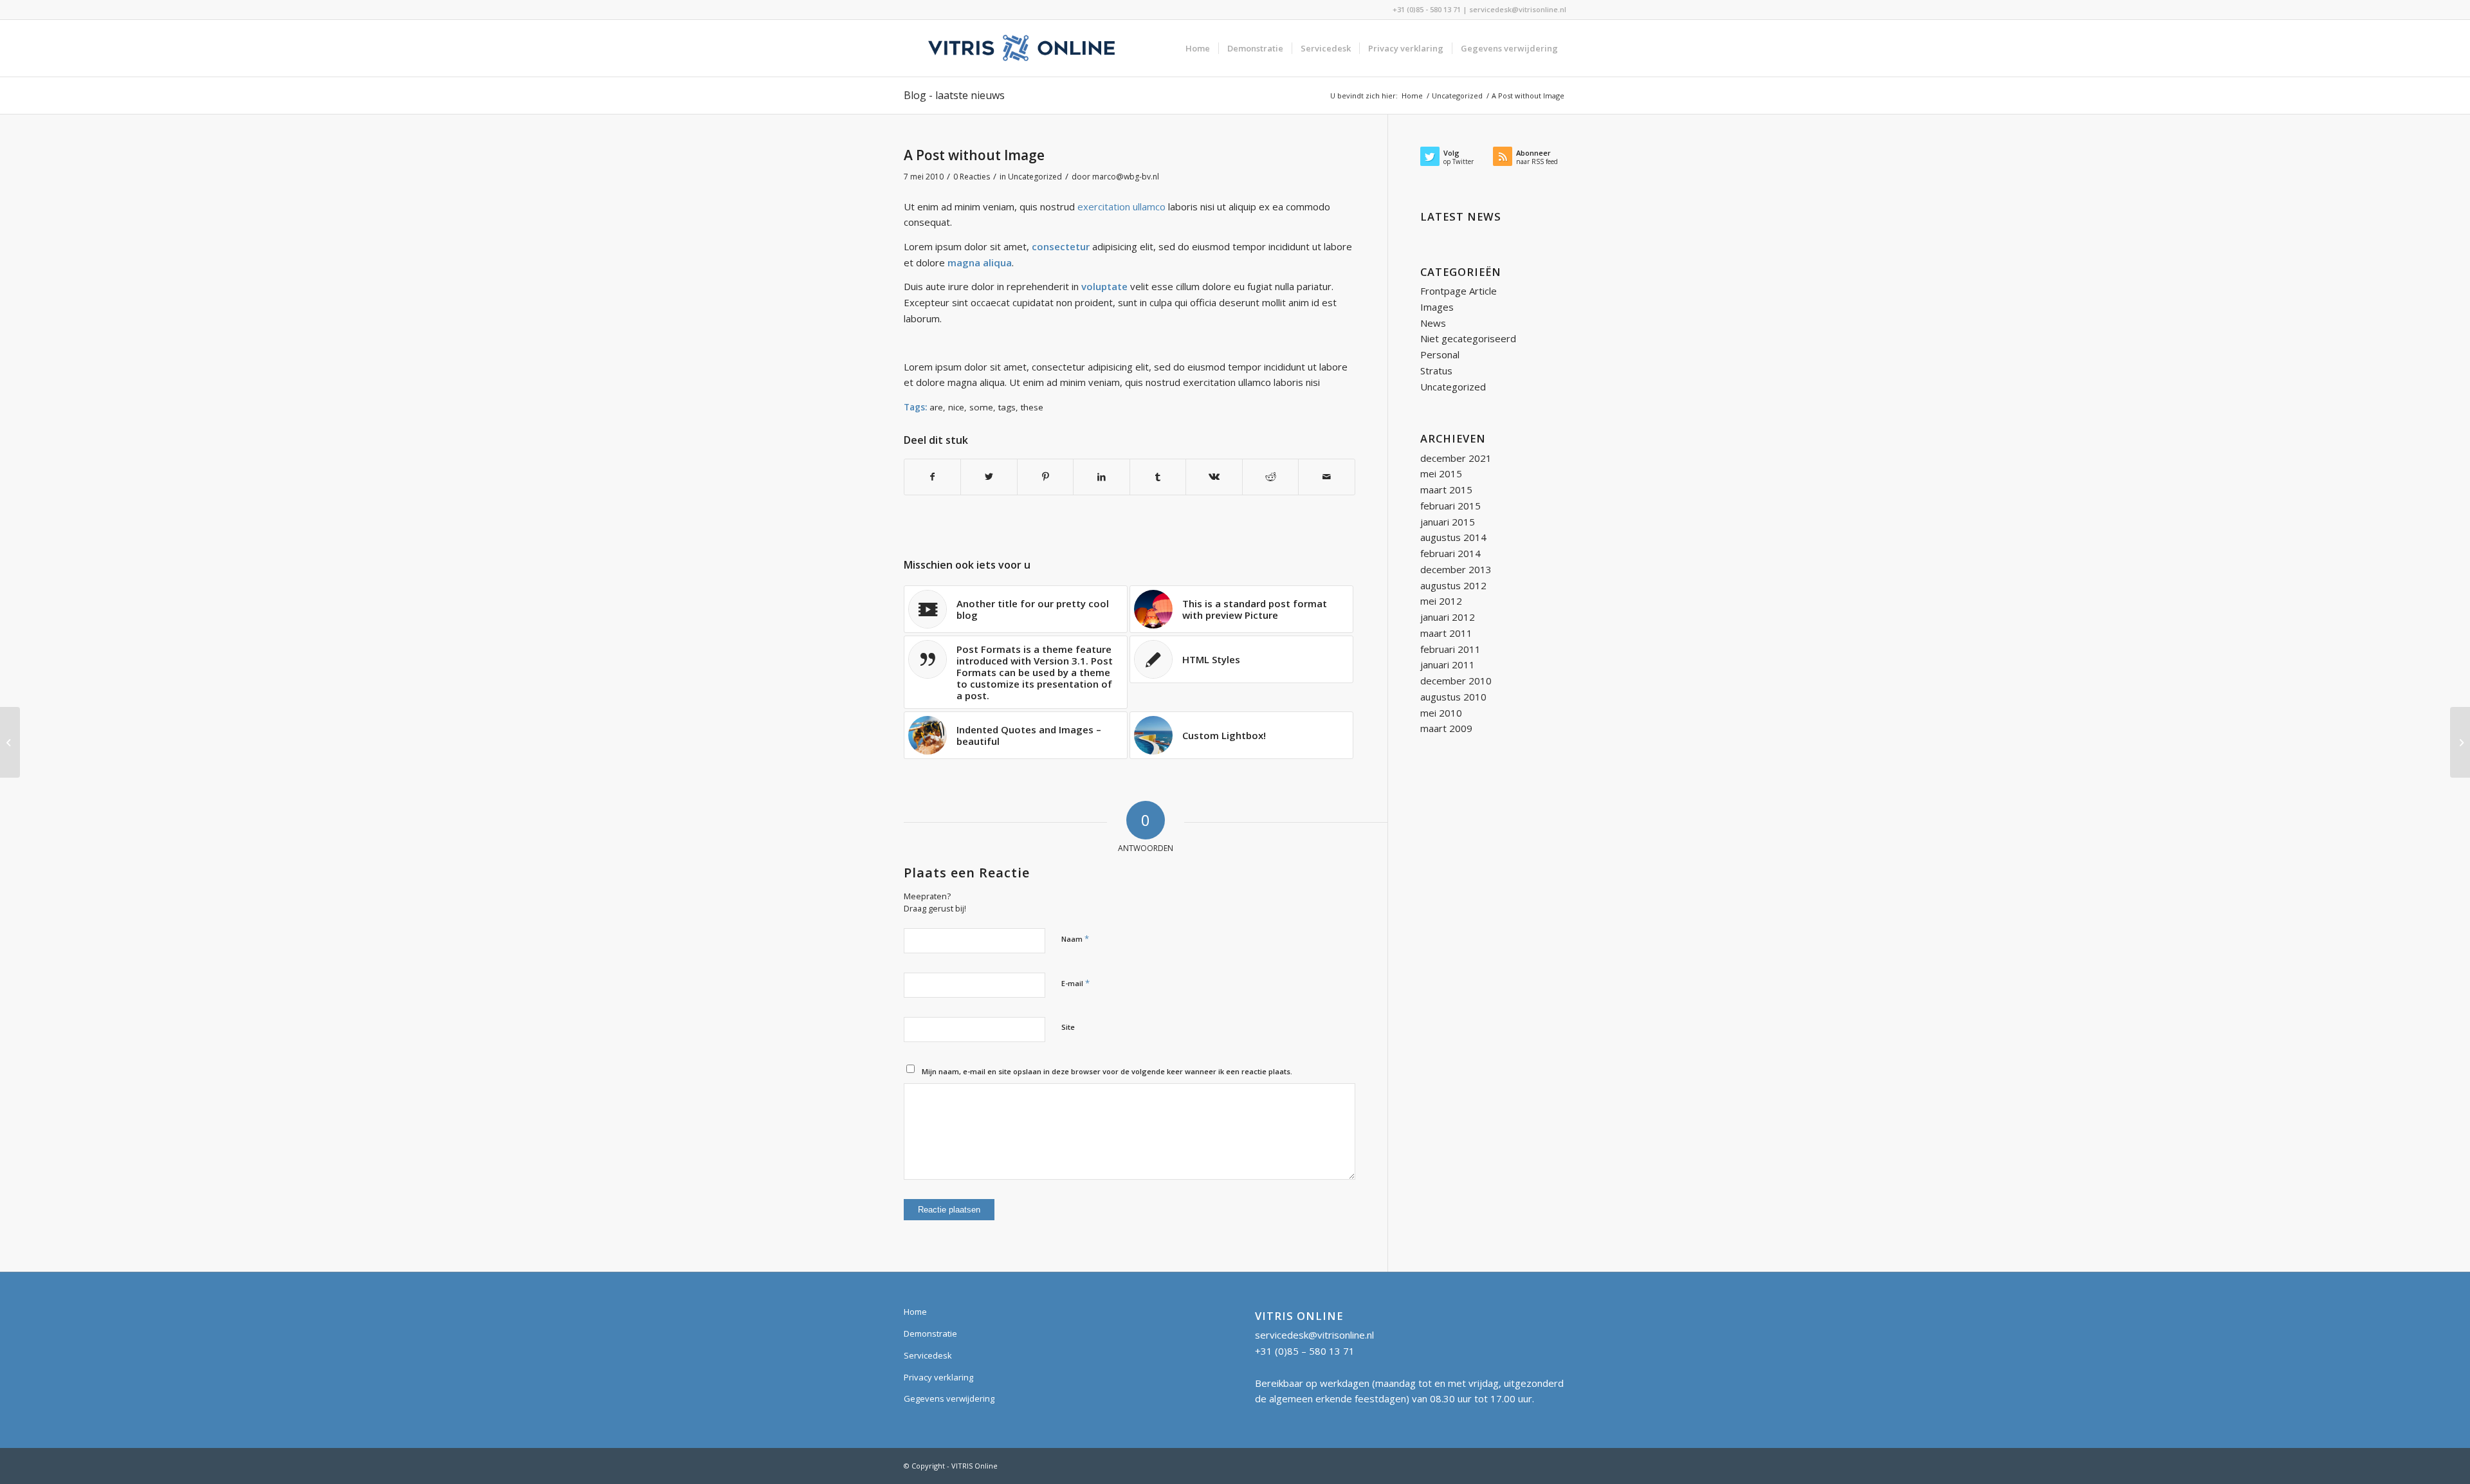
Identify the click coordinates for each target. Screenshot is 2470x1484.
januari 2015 (1448, 522)
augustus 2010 (1453, 697)
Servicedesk (928, 1355)
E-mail (1075, 983)
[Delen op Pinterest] (1045, 477)
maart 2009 (1446, 728)
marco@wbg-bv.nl (1126, 177)
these (1032, 407)
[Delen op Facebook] (932, 477)
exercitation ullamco (1121, 206)
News (1433, 323)
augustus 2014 (1453, 537)
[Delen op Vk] (1214, 477)
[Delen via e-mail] (1327, 477)
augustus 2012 (1453, 585)
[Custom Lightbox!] (2460, 742)
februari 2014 (1450, 553)
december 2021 (1456, 458)
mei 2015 (1441, 473)
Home (915, 1312)
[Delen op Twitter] (989, 477)
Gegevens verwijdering (949, 1398)
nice (956, 407)
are (936, 407)
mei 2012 (1441, 601)
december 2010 (1456, 681)
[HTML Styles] (10, 742)
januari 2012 (1448, 617)
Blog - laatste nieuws (954, 95)
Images (1437, 307)
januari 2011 (1448, 664)
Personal (1440, 354)
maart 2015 (1446, 490)
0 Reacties (972, 177)
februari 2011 (1450, 649)
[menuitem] (1198, 48)
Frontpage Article (1459, 291)
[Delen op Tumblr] (1158, 477)
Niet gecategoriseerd (1468, 338)
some (981, 407)
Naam (1075, 939)
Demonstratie (930, 1333)
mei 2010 (1441, 713)
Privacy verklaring (938, 1377)
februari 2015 (1450, 506)
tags (1007, 407)
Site (1068, 1027)
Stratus (1436, 371)
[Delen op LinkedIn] (1101, 477)
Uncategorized (1035, 177)
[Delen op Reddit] (1270, 477)
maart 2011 (1446, 633)
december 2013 (1456, 569)
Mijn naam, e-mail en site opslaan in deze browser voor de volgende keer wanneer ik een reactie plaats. (1107, 1071)
